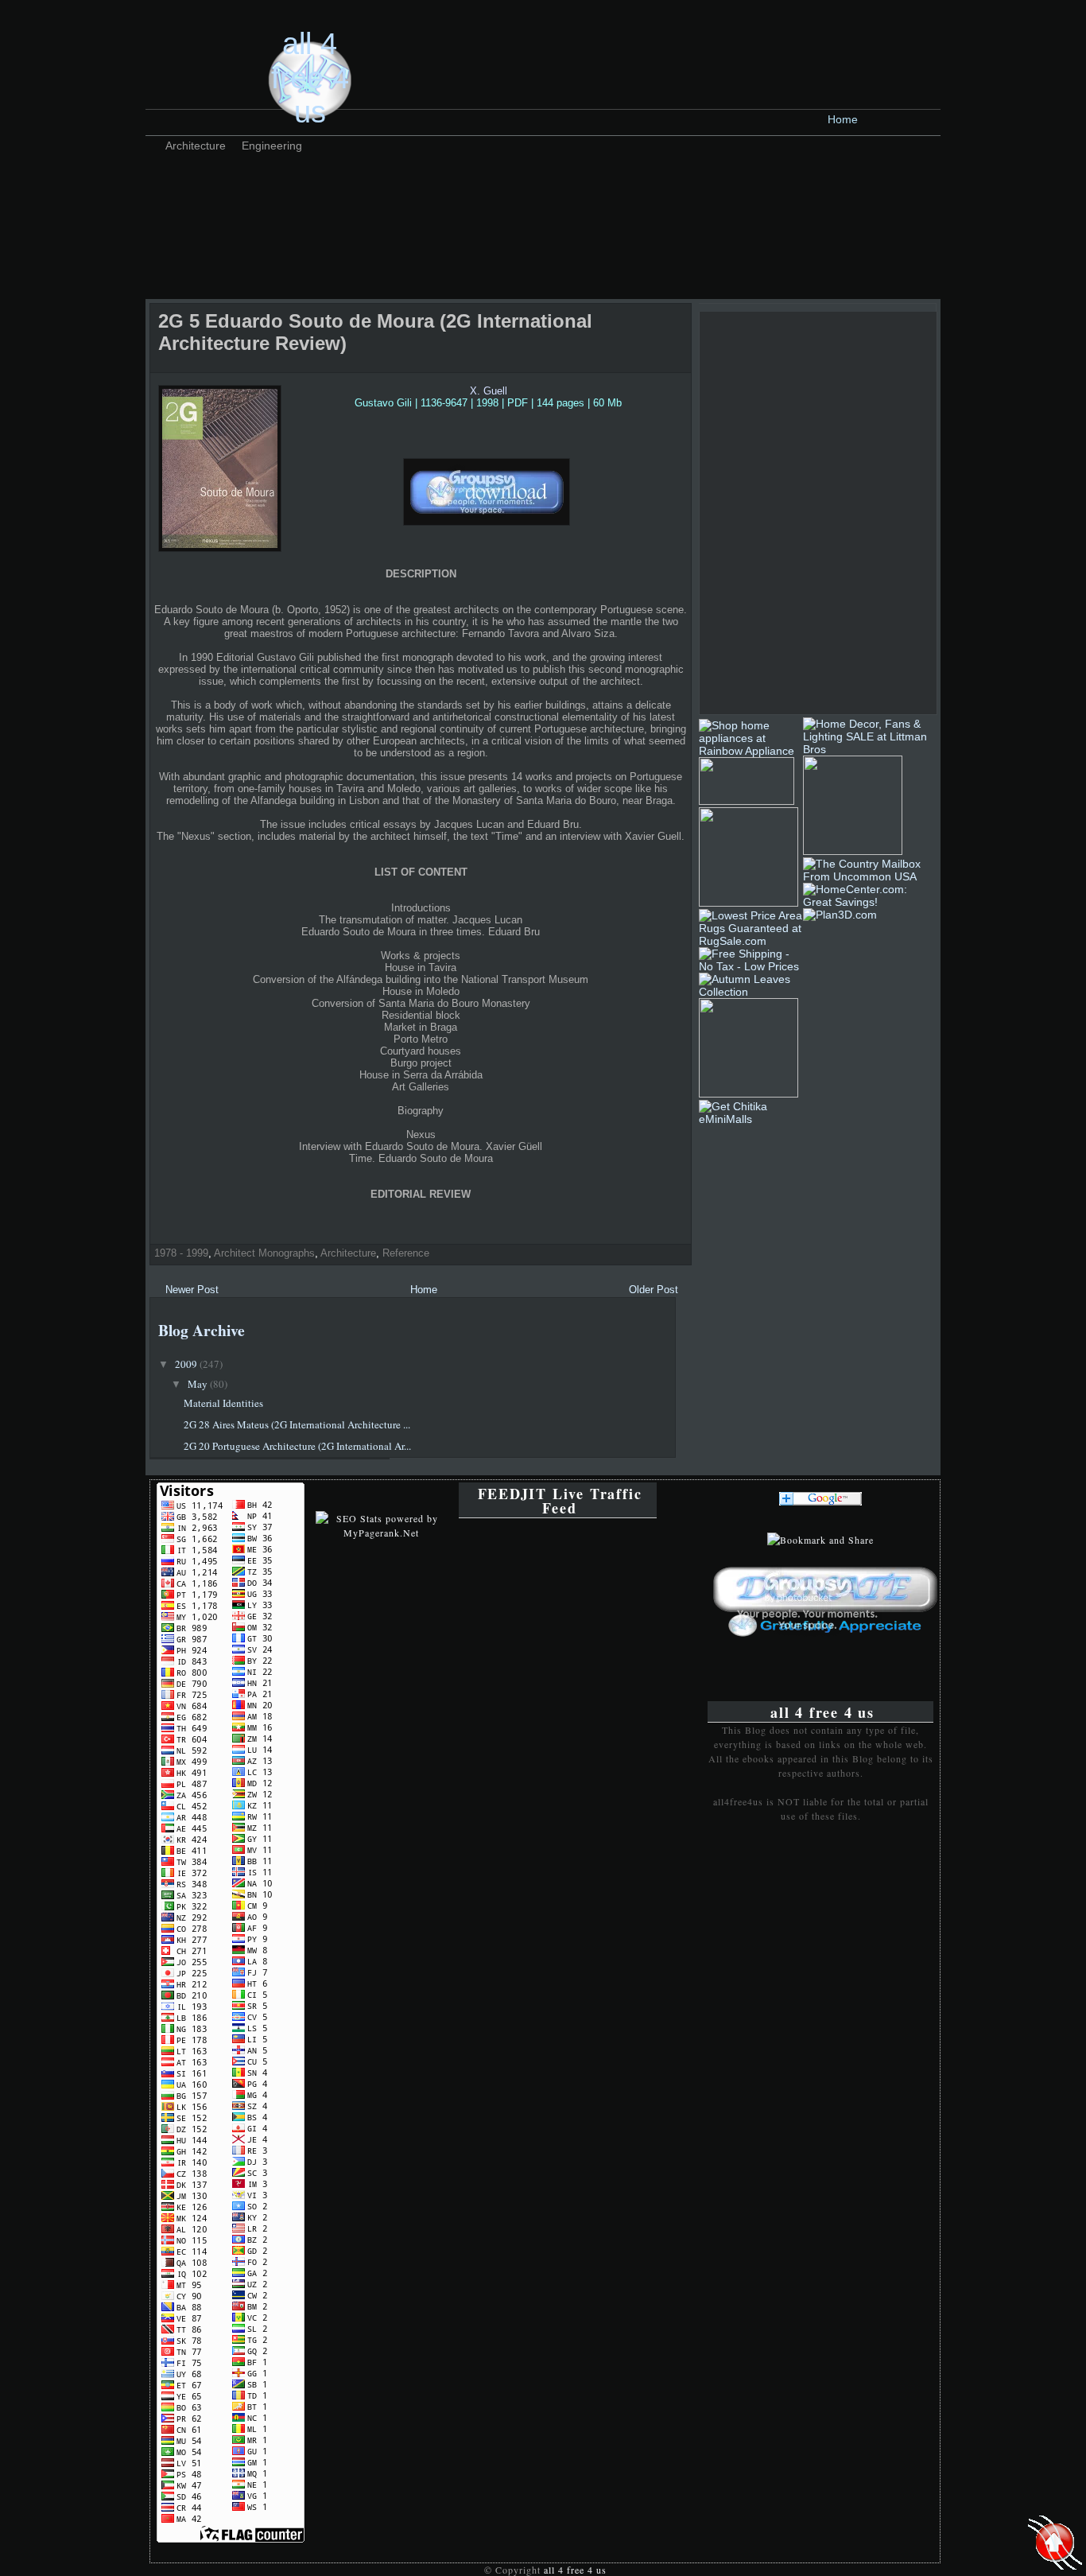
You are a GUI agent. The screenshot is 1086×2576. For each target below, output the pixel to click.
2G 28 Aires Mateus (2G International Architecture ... (297, 1424)
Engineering (272, 146)
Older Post (654, 1290)
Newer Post (192, 1290)
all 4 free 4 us (310, 78)
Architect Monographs (264, 1253)
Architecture (196, 146)
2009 (187, 1364)
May (199, 1384)
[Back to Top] (1055, 2544)
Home (843, 119)
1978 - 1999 (181, 1253)
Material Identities (223, 1403)
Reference (406, 1253)
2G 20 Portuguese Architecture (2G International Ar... (297, 1446)
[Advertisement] (443, 195)
